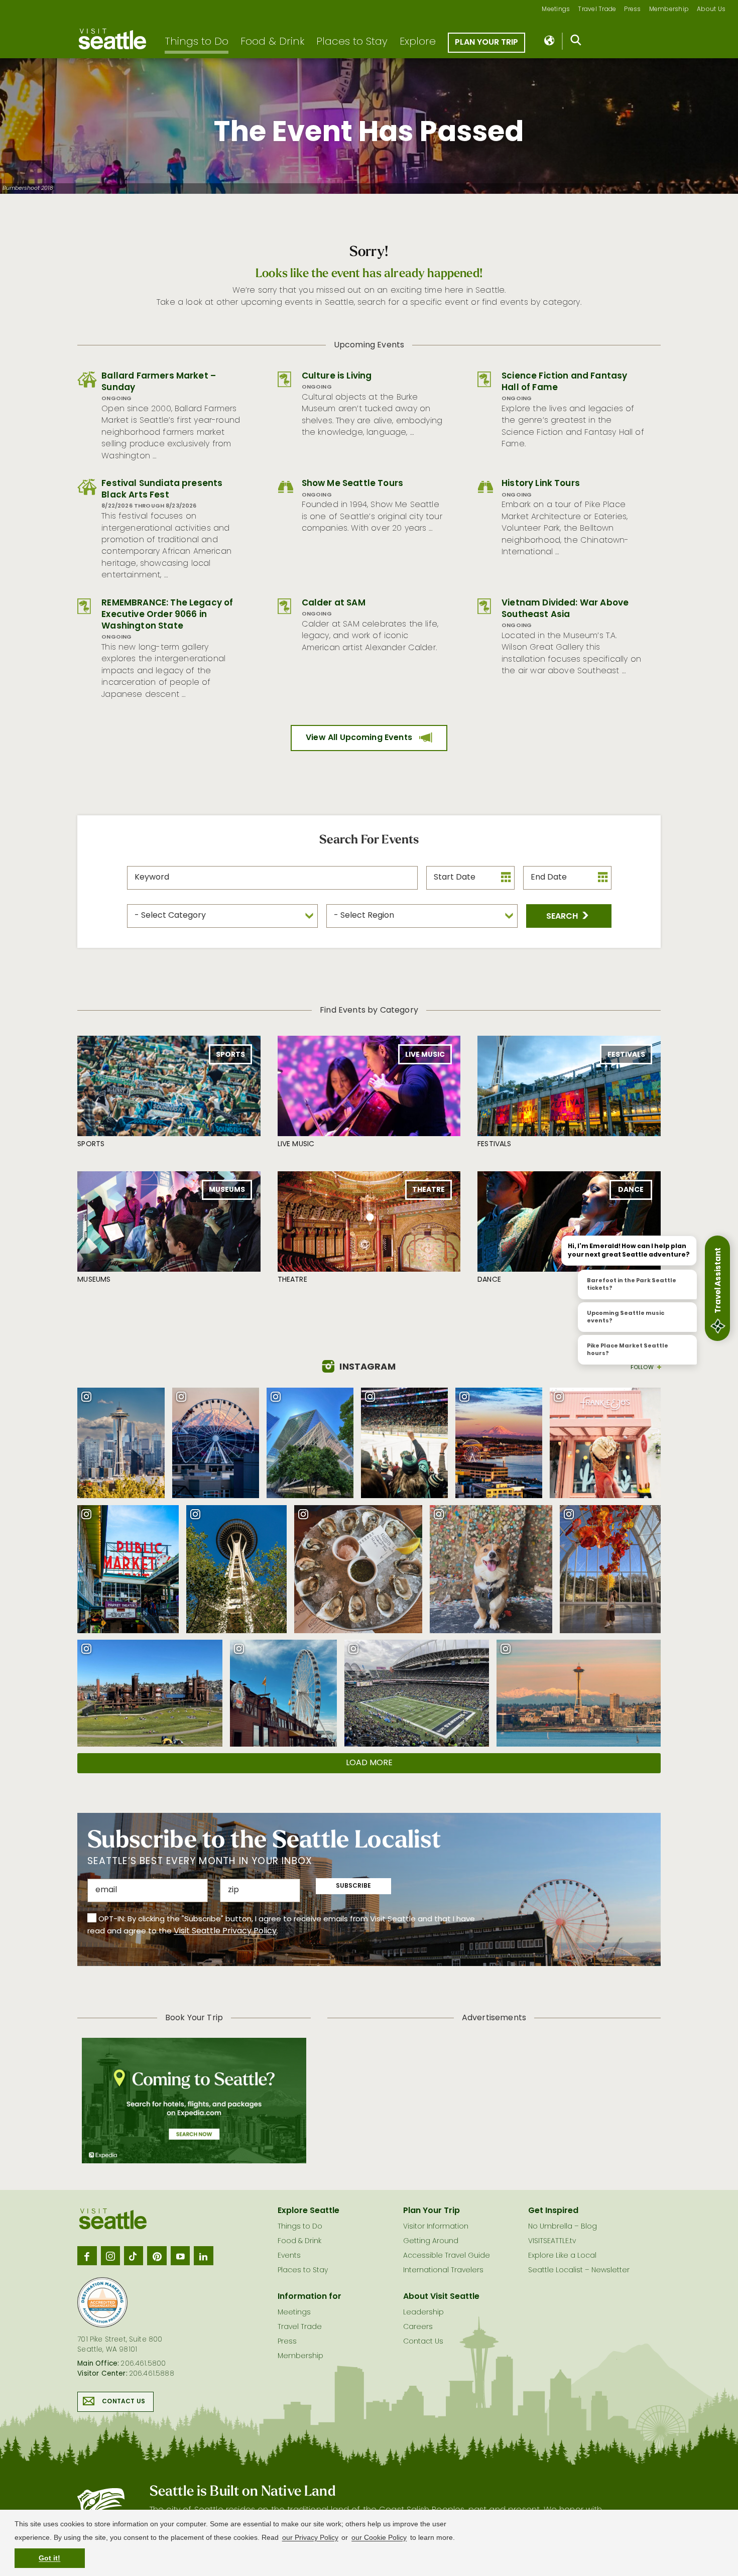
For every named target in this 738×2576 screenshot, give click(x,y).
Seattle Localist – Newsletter (579, 2271)
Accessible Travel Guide (447, 2256)
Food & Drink (272, 42)
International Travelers (443, 2271)
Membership (669, 10)
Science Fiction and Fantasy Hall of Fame (564, 382)
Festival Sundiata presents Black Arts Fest (162, 489)
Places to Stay (352, 42)
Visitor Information (436, 2227)
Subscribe (353, 1886)
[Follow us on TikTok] (134, 2256)
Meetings (556, 10)
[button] (569, 916)
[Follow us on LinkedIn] (203, 2256)
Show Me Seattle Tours (352, 484)
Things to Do (197, 42)
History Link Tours (541, 484)
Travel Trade (597, 10)
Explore (418, 42)
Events (289, 2256)
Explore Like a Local (562, 2256)
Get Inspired (553, 2211)
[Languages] (550, 41)
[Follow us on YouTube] (180, 2256)
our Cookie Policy (379, 2537)
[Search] (576, 42)
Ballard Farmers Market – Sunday (159, 382)
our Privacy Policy (310, 2537)
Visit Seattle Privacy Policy (225, 1931)
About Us (711, 10)
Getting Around (431, 2241)
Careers (418, 2327)
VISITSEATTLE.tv (552, 2241)
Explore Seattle (309, 2211)
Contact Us (124, 2402)
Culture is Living (337, 376)
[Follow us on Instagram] (110, 2256)
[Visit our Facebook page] (87, 2256)
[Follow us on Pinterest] (157, 2256)
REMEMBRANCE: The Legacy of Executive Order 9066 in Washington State (167, 615)
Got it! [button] (49, 2558)
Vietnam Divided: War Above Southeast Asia (565, 609)
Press (632, 10)
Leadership (423, 2313)
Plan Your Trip (486, 43)
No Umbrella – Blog (563, 2227)
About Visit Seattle (441, 2297)
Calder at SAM (334, 603)
